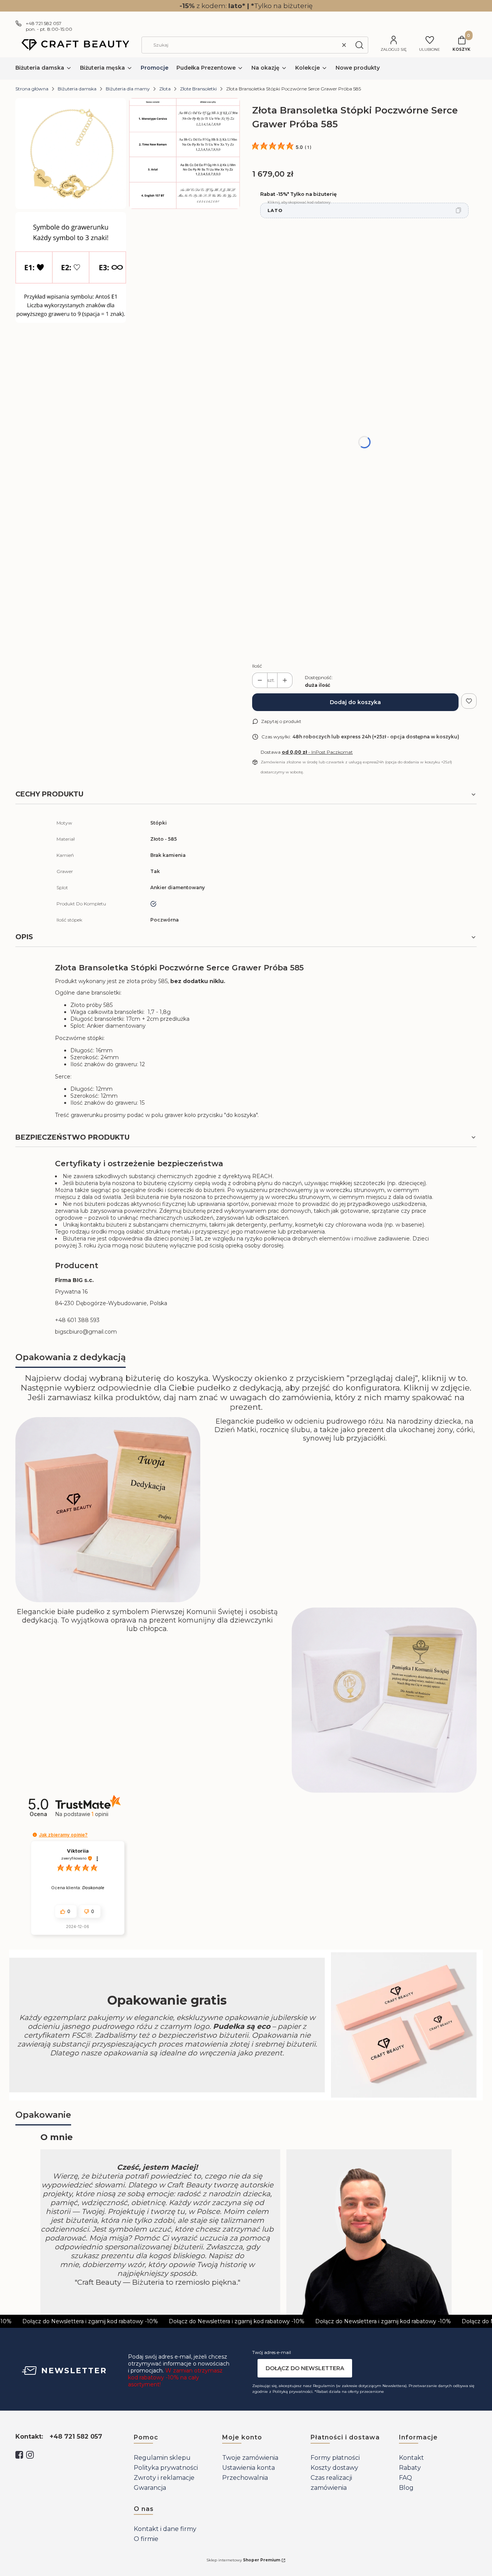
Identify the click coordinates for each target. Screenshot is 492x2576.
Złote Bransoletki (198, 89)
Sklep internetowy (243, 2560)
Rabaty (410, 2468)
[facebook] (19, 2455)
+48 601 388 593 (77, 1320)
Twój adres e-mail (272, 2352)
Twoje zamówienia (250, 2458)
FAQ (406, 2478)
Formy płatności (335, 2458)
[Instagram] (30, 2455)
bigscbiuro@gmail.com (86, 1332)
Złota (165, 89)
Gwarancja (150, 2488)
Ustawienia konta (248, 2468)
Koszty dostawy (334, 2468)
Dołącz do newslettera (305, 2368)
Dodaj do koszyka (355, 702)
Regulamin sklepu (162, 2458)
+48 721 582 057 (44, 23)
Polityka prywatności (166, 2468)
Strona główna (32, 89)
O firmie (146, 2539)
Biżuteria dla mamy (128, 89)
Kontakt (411, 2458)
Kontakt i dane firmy (165, 2529)
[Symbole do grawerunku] (71, 267)
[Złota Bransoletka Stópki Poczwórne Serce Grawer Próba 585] (71, 154)
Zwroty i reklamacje (164, 2478)
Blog (406, 2488)
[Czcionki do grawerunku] (184, 154)
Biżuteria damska (77, 89)
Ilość (257, 666)
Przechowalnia (245, 2478)
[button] (359, 45)
